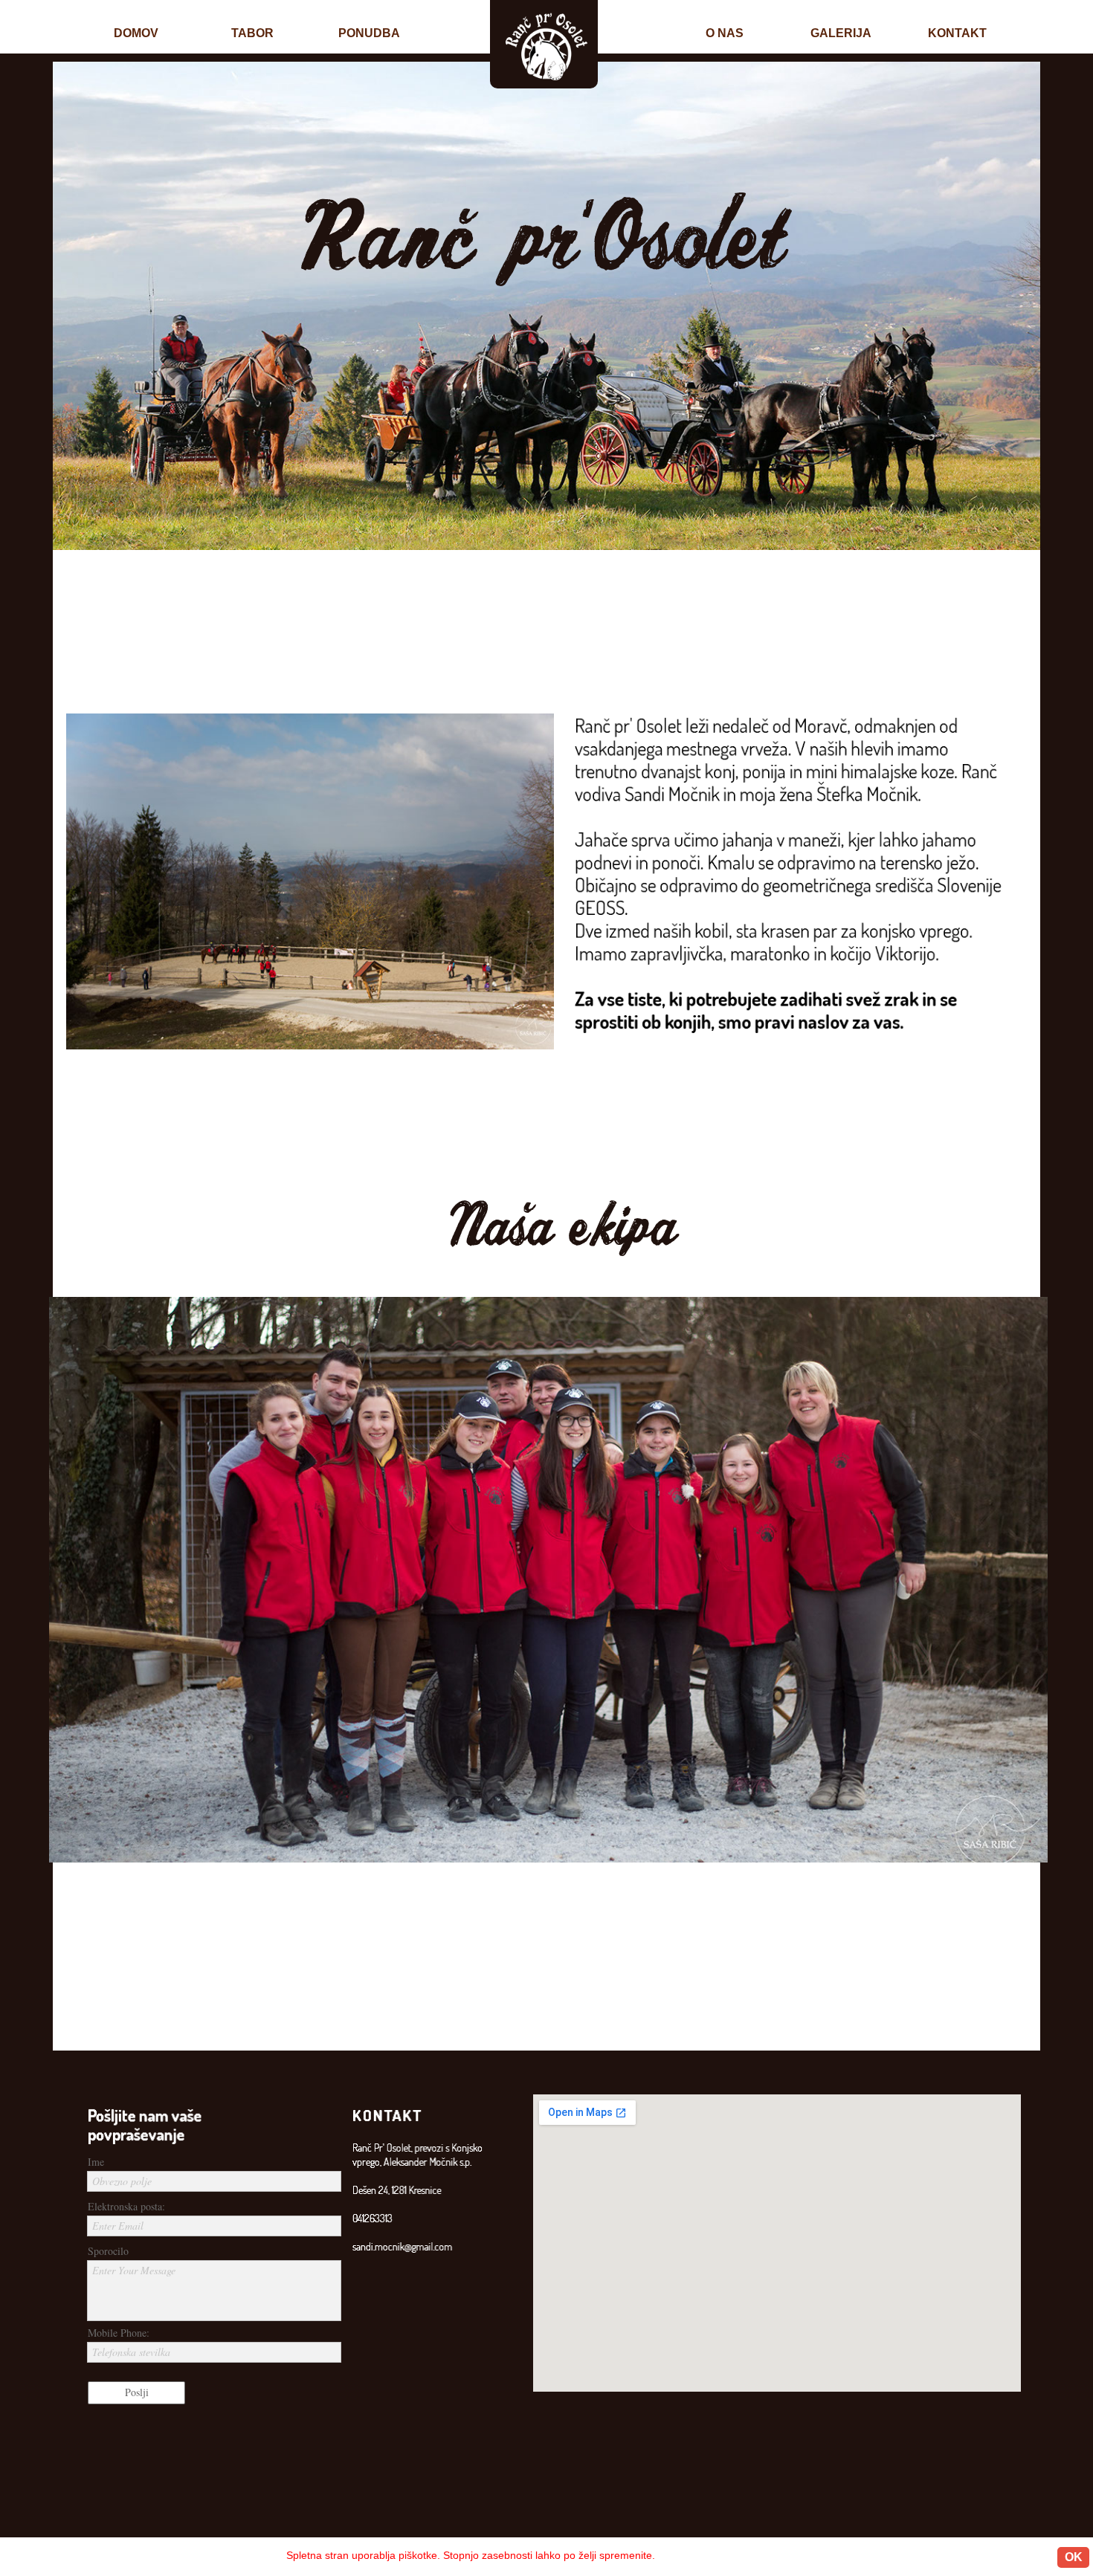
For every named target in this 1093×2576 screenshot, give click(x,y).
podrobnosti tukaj (728, 2555)
